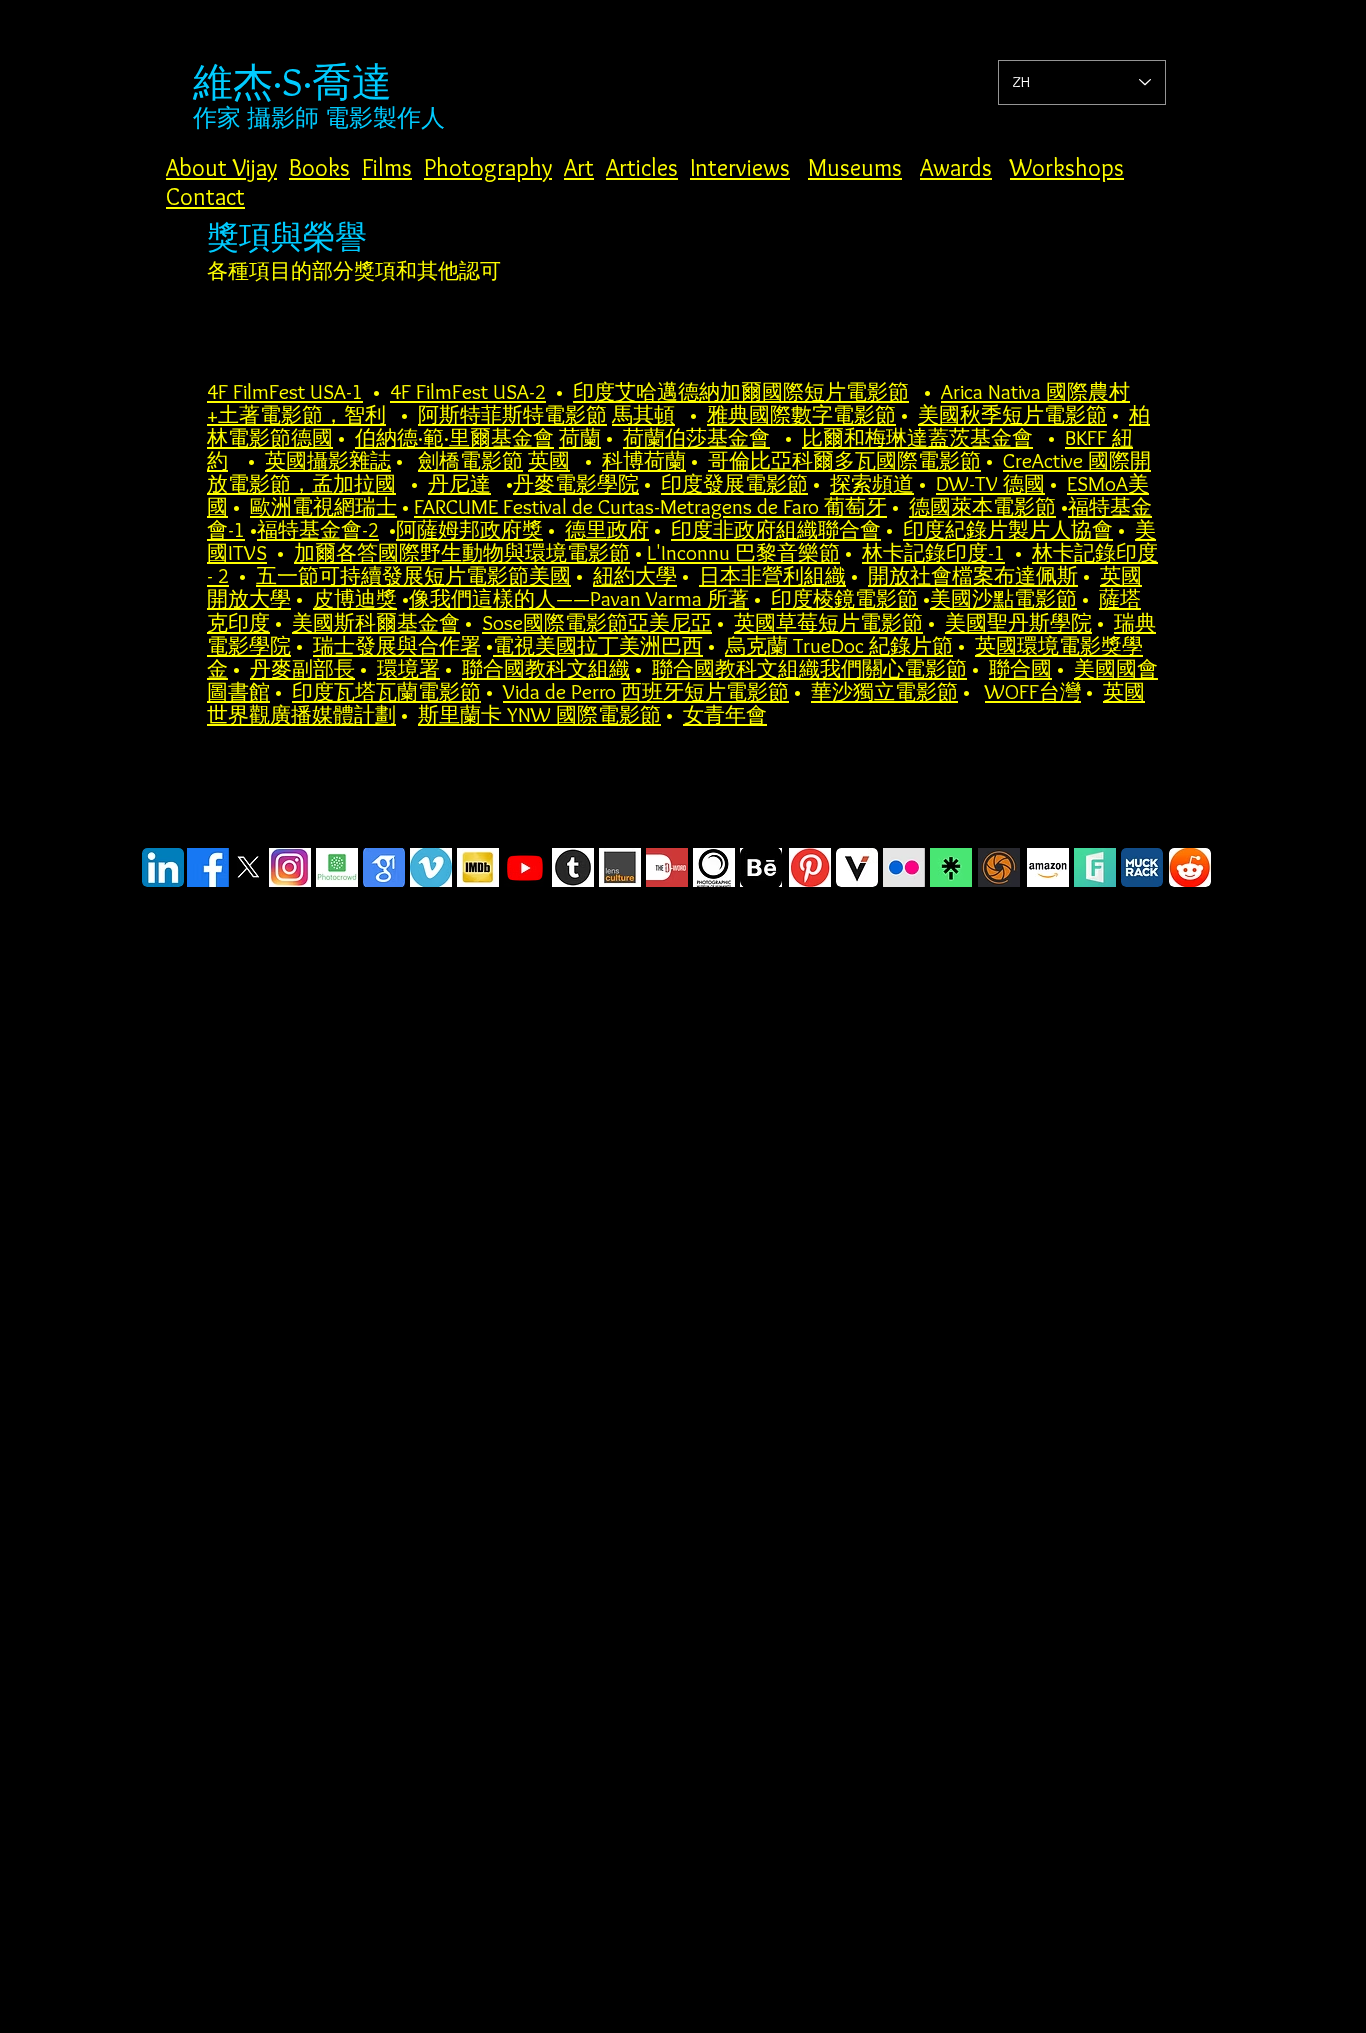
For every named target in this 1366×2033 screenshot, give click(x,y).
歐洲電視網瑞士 (323, 506)
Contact (205, 196)
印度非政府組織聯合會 (776, 529)
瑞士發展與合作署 (397, 645)
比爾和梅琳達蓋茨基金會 (917, 437)
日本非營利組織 (772, 575)
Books (319, 167)
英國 (549, 460)
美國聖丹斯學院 (1018, 622)
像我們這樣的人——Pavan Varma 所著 (579, 598)
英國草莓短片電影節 (828, 622)
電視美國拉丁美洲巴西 (598, 645)
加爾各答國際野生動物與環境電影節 (462, 552)
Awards (956, 167)
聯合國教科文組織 (546, 668)
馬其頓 (643, 414)
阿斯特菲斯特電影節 (512, 414)
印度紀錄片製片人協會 (1008, 529)
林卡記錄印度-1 (933, 552)
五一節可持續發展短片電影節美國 (413, 575)
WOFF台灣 (1033, 691)
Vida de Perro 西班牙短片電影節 (646, 691)
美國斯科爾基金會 (376, 622)
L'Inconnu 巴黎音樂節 (743, 552)
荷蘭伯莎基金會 (696, 437)
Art (579, 167)
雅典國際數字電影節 (801, 414)
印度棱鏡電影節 (844, 598)
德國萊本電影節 (982, 506)
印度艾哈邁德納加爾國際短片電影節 (741, 391)
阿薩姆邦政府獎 (469, 529)
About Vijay (221, 167)
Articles (642, 167)
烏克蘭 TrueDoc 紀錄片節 (839, 645)
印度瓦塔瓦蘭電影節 (386, 691)
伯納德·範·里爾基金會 (454, 437)
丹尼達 (459, 483)
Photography (488, 167)
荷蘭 (580, 437)
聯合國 (1020, 668)
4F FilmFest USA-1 (285, 391)
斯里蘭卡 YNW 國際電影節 (539, 714)
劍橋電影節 (470, 460)
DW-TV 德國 (990, 483)
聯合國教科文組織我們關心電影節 (809, 668)
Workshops (1067, 167)
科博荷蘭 (644, 460)
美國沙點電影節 (1003, 598)
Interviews (740, 167)
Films (387, 167)
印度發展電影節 (734, 483)
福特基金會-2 (318, 529)
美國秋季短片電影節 (1012, 414)
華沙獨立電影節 (884, 691)
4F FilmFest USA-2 (468, 391)
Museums (855, 167)
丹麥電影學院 (576, 483)
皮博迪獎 (355, 598)
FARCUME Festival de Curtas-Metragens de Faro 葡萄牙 (650, 506)
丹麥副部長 (302, 668)
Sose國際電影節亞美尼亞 (597, 622)
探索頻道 (872, 483)
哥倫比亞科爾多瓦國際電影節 (844, 460)
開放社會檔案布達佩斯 (973, 575)
